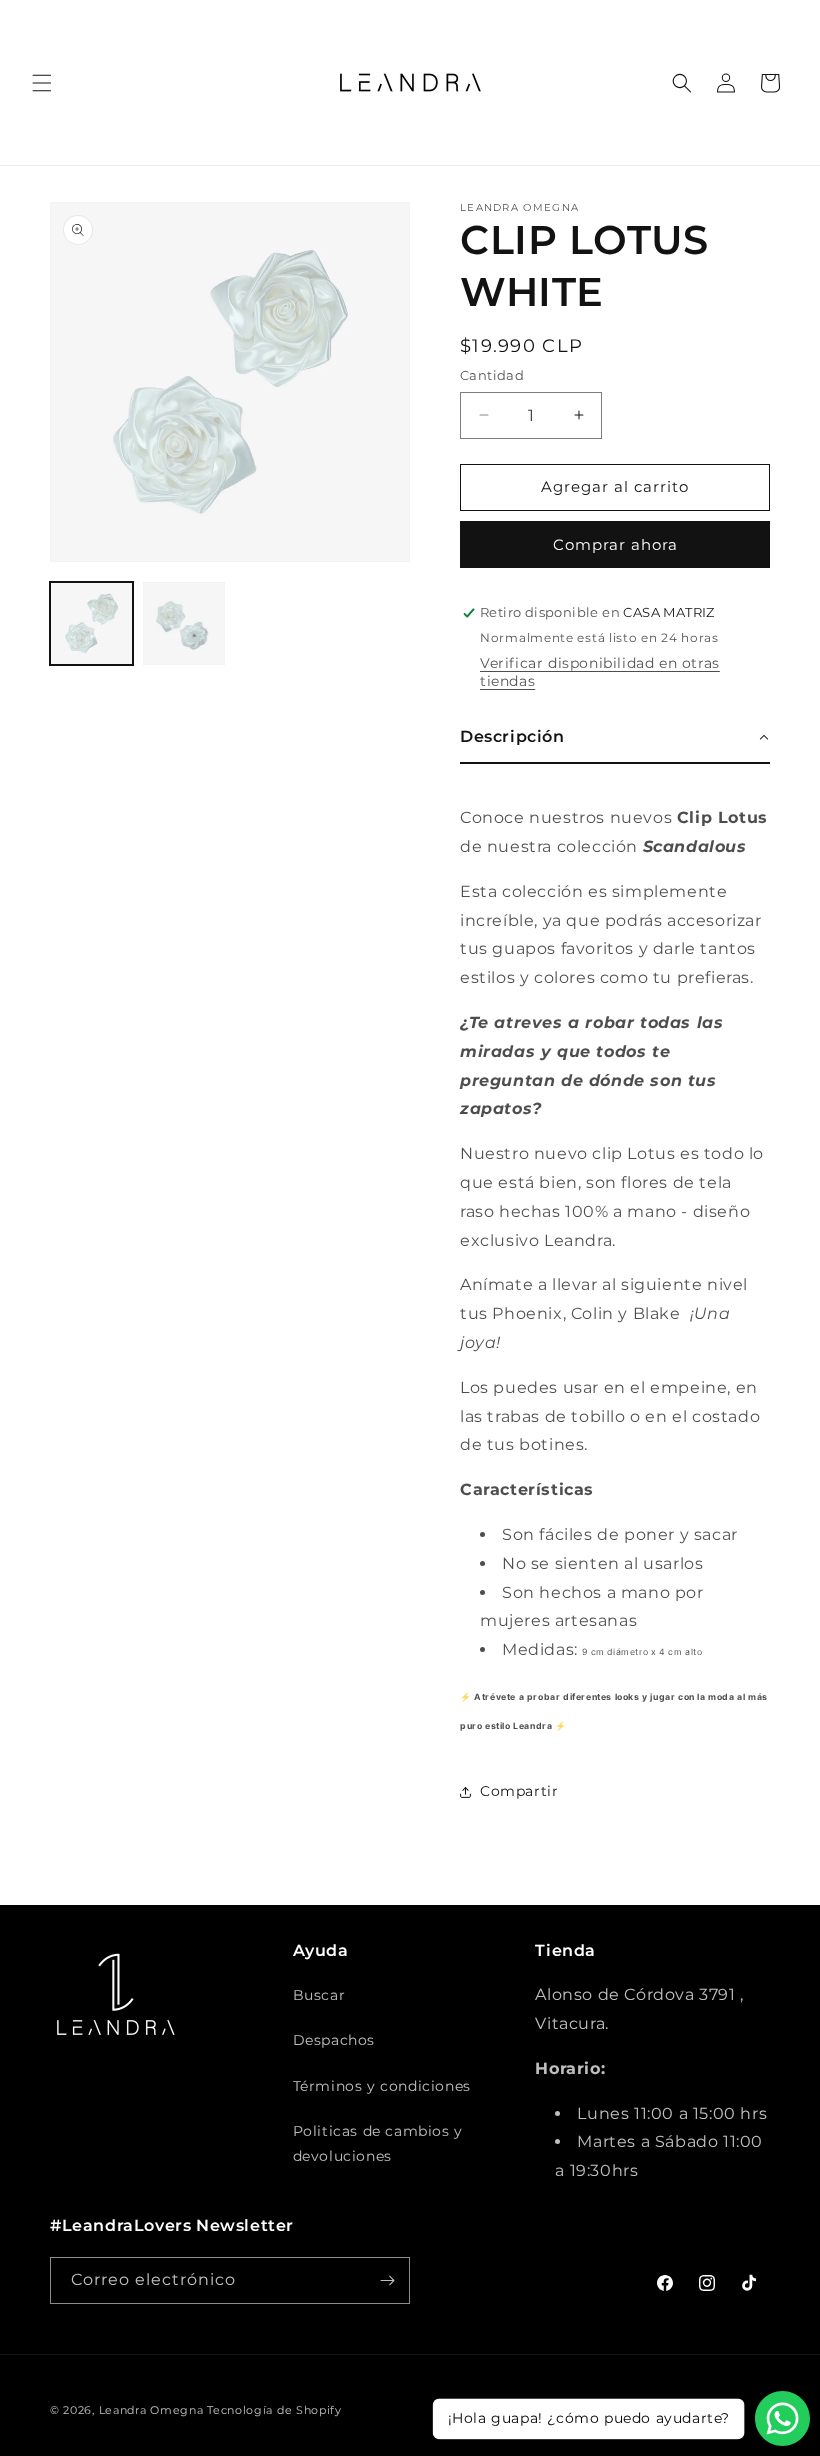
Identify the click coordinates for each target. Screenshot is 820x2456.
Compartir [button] (519, 1791)
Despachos (334, 2040)
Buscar (319, 1995)
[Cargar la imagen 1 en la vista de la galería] (91, 623)
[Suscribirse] (387, 2280)
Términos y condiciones (382, 2086)
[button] (42, 83)
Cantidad (492, 375)
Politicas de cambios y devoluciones (378, 2143)
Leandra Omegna (151, 2410)
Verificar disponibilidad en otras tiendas (600, 672)
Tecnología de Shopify (274, 2410)
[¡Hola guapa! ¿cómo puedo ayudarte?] (782, 2418)
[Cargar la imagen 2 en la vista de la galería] (184, 623)
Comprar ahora (615, 544)
